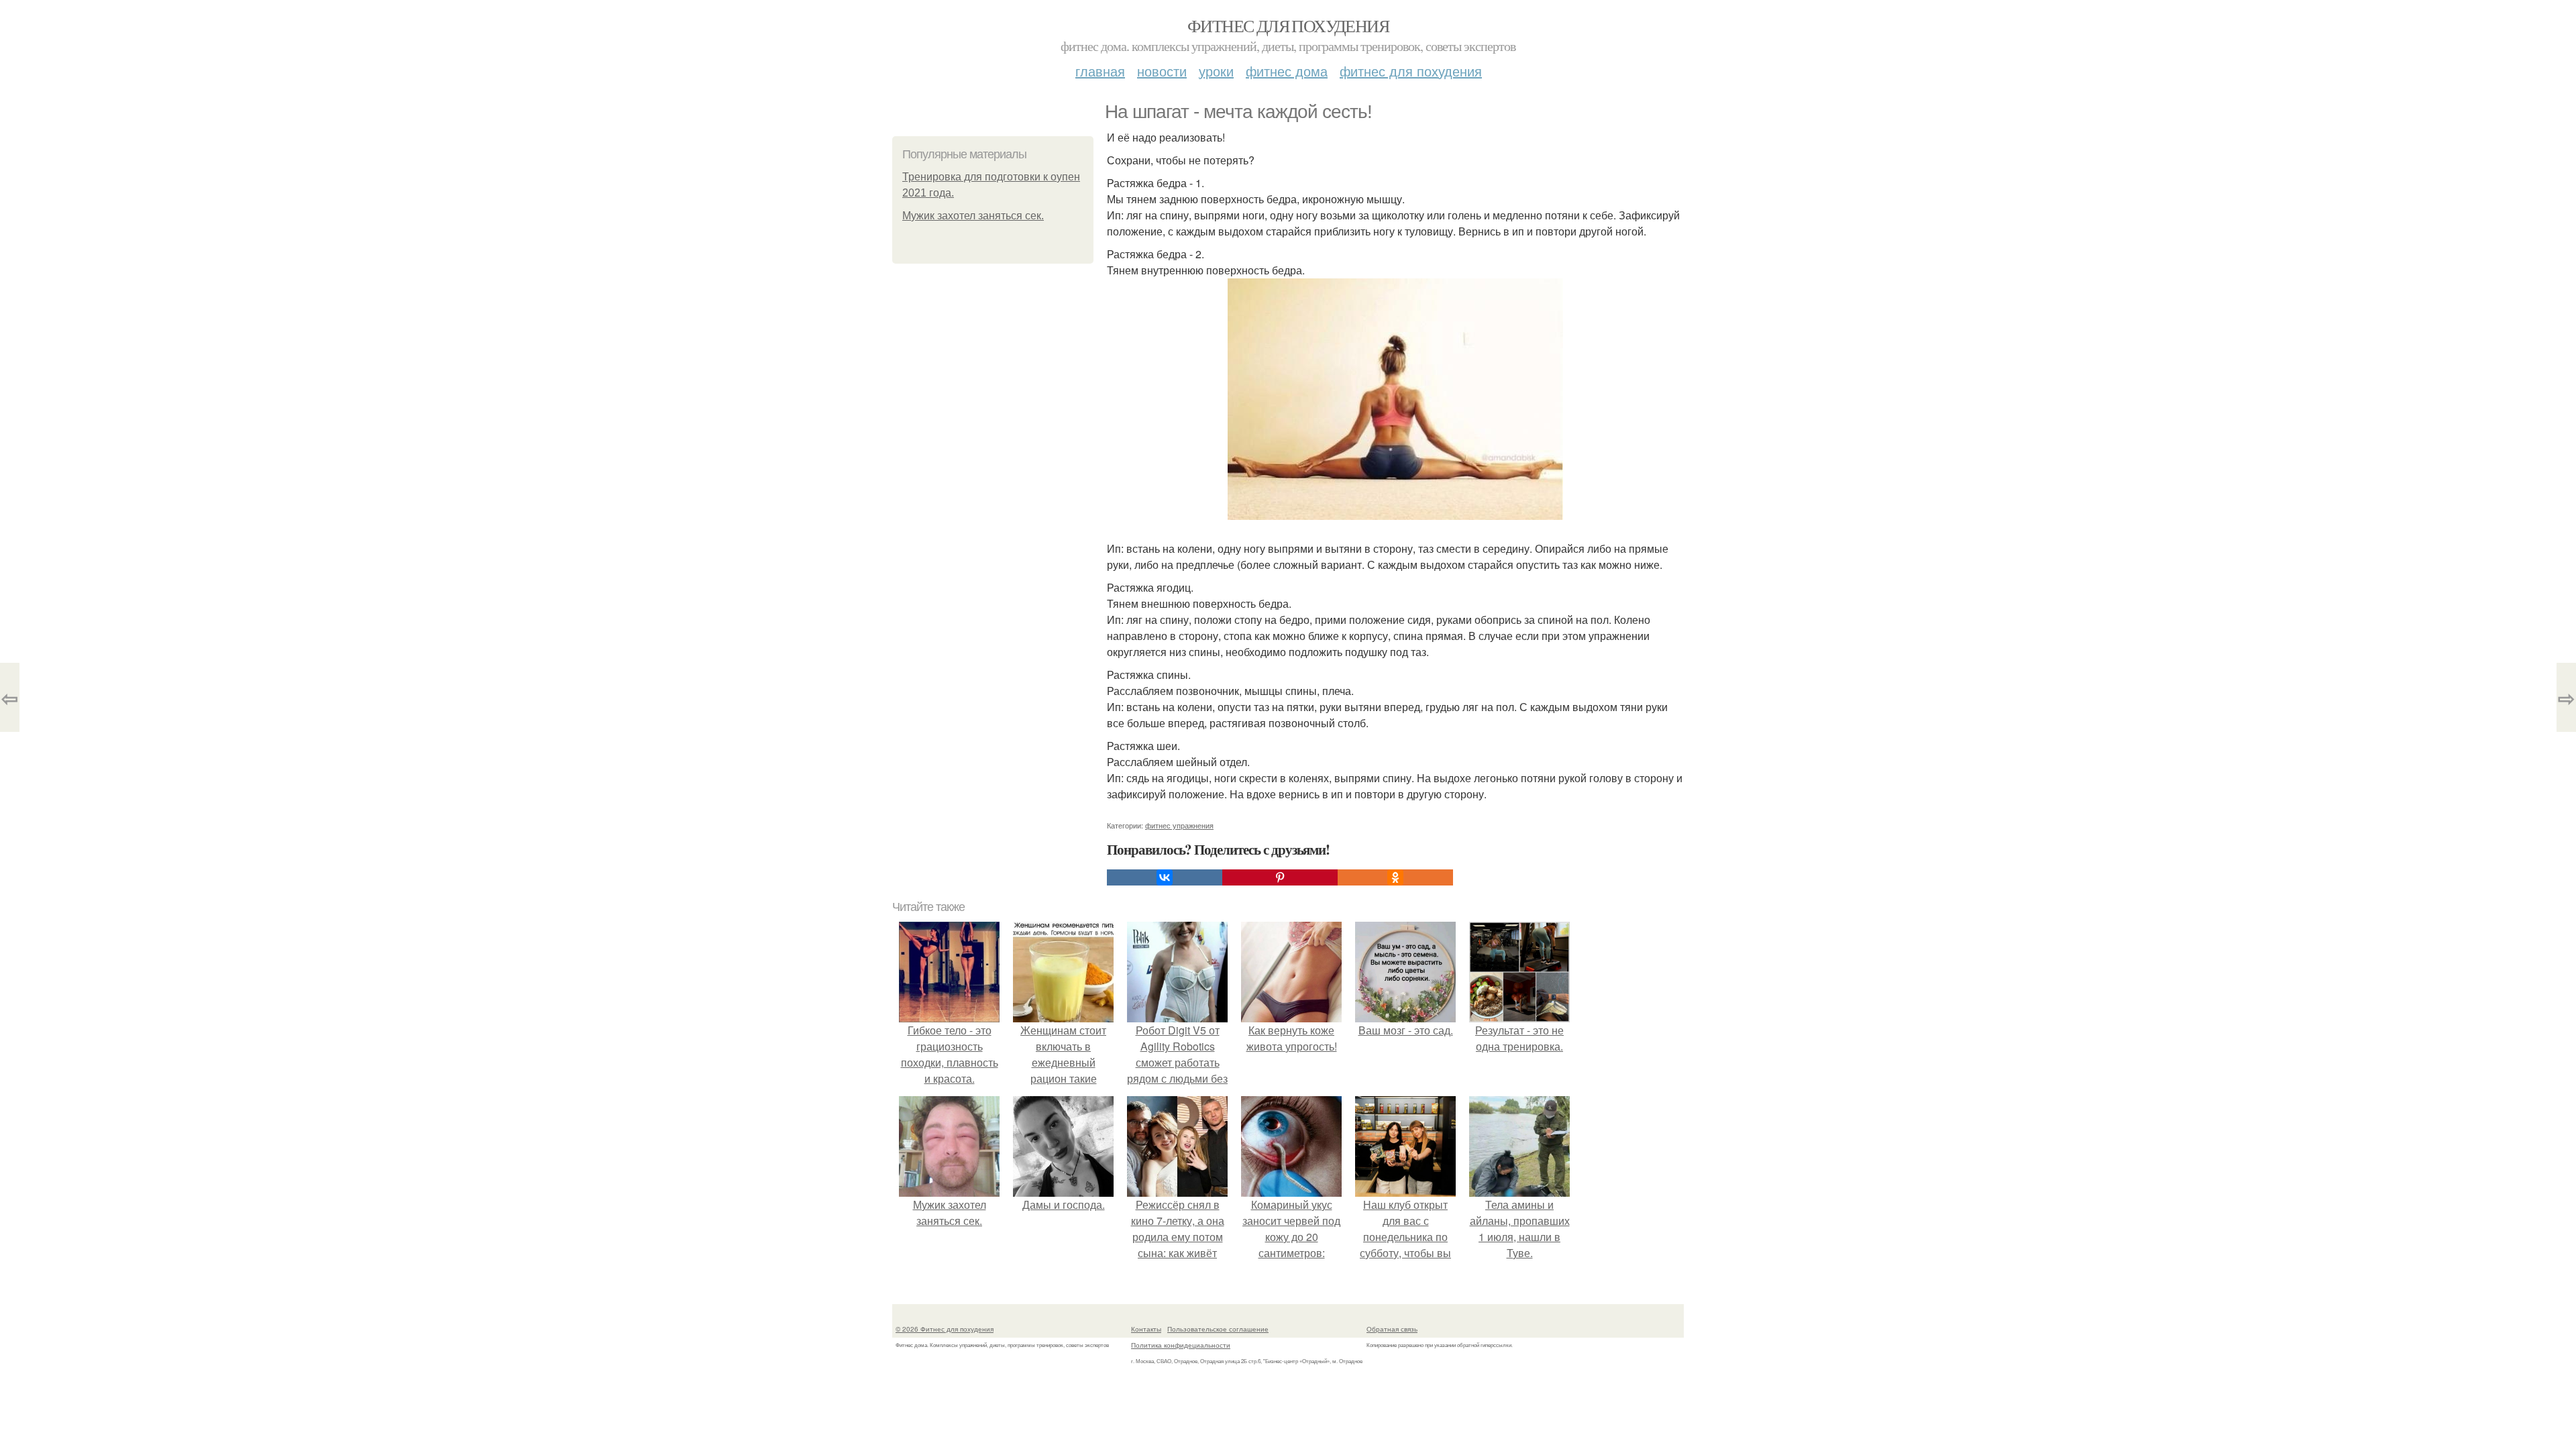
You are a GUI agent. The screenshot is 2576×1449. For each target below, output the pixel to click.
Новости (1162, 71)
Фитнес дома (1287, 71)
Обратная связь (1392, 1329)
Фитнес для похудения (1288, 25)
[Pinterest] (1280, 877)
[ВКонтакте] (1165, 877)
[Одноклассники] (1395, 877)
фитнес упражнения (1179, 825)
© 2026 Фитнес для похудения (945, 1329)
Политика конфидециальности (1181, 1345)
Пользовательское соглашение (1218, 1329)
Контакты (1146, 1329)
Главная (1100, 71)
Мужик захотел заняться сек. (973, 216)
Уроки (1216, 71)
